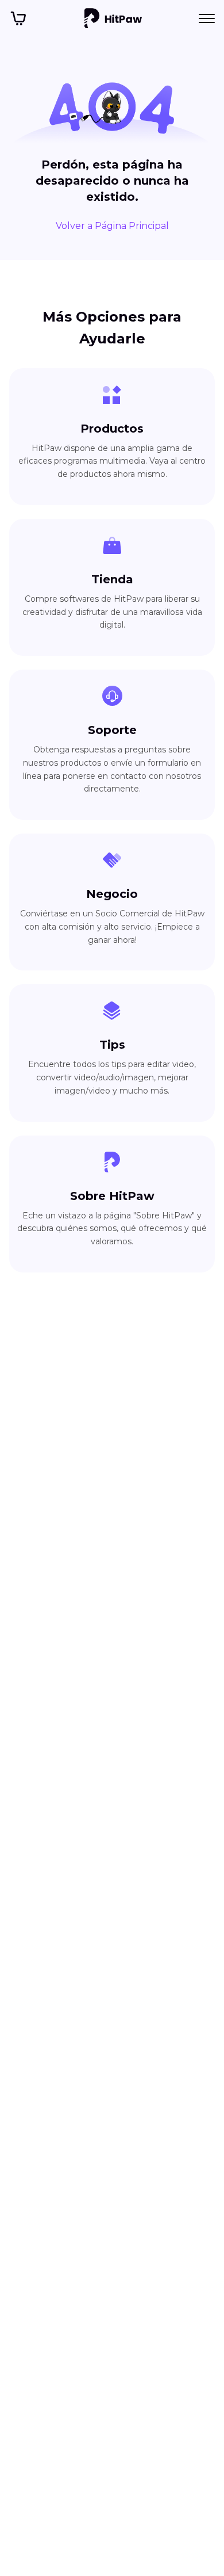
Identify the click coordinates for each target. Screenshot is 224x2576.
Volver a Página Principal (112, 226)
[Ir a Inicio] (113, 18)
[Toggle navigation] (207, 18)
